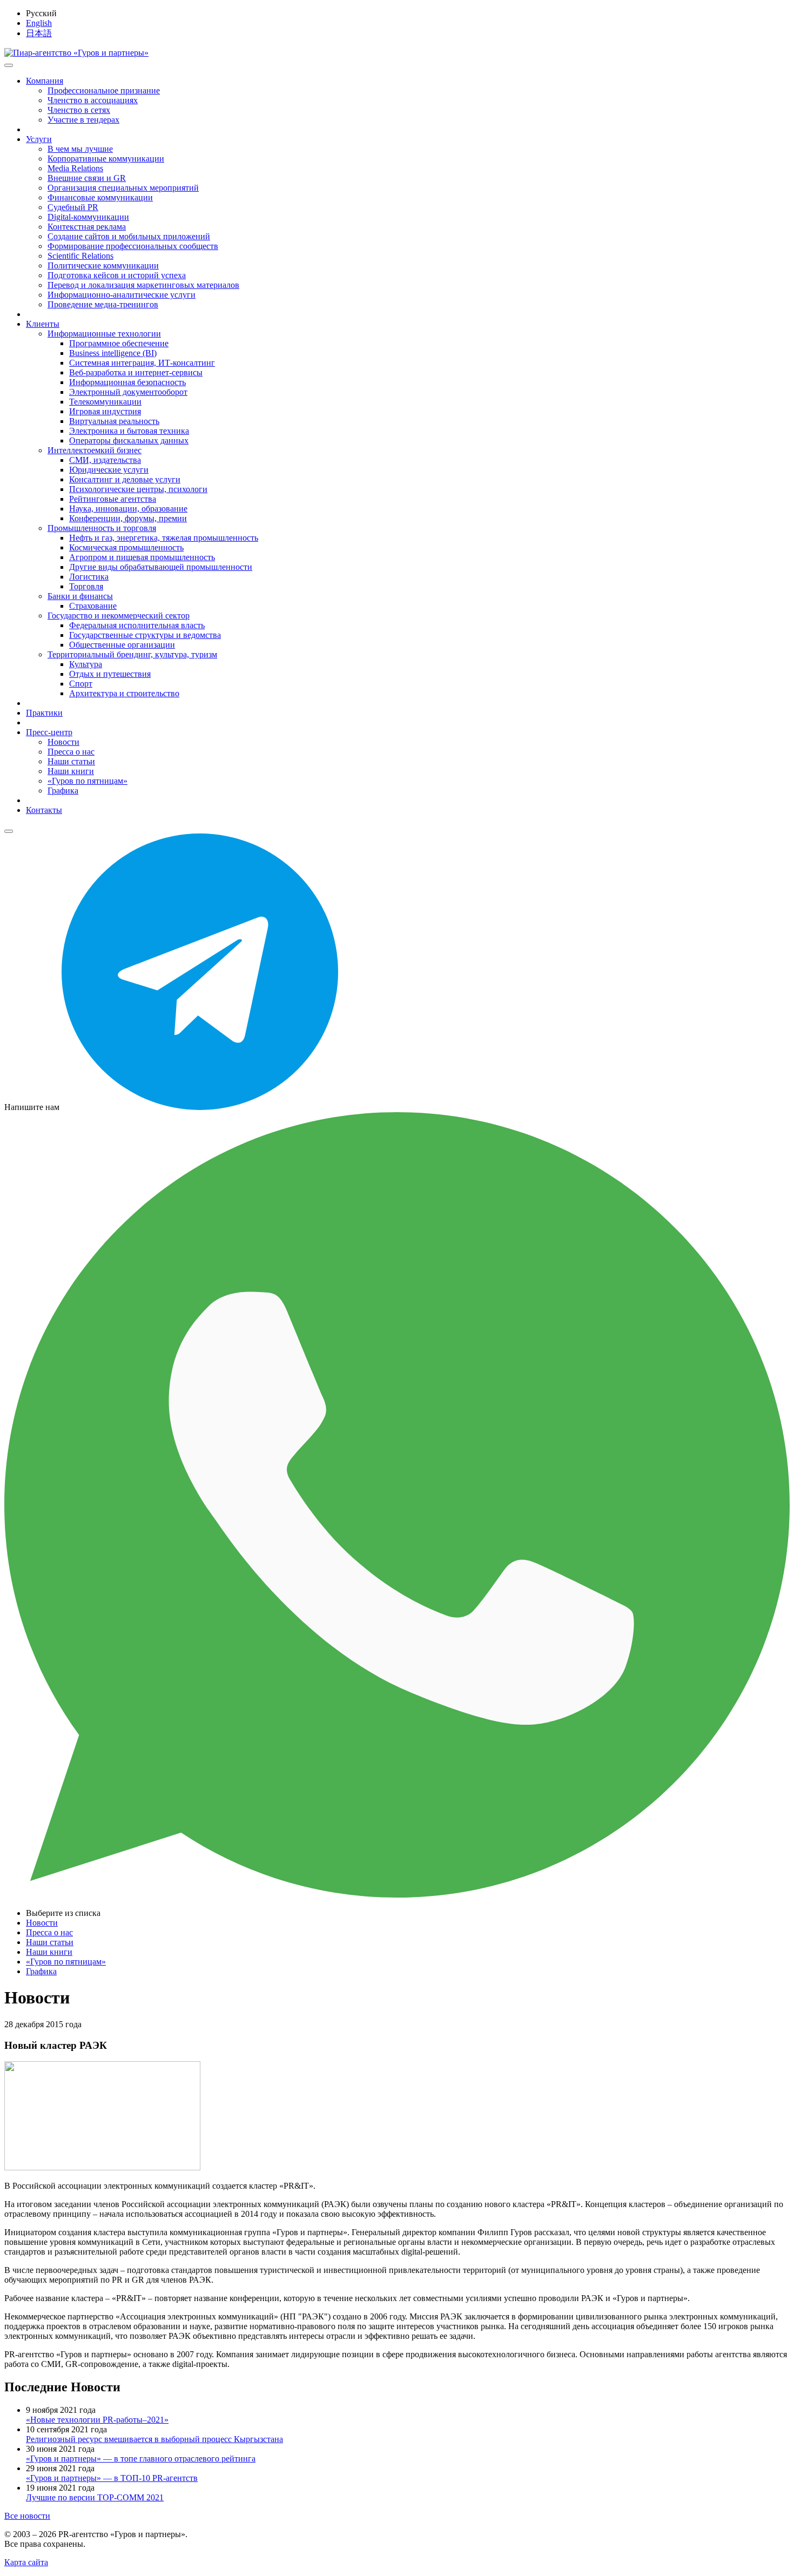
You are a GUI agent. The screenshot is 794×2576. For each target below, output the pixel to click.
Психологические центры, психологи (138, 489)
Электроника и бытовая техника (129, 431)
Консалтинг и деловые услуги (125, 479)
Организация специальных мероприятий (123, 188)
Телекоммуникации (105, 402)
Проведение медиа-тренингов (103, 304)
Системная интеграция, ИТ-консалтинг (142, 363)
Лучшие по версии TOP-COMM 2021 (95, 2497)
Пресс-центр (49, 732)
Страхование (93, 606)
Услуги (39, 139)
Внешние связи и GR (87, 178)
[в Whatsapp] (397, 1895)
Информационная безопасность (127, 382)
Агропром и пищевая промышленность (142, 557)
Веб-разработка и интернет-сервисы (136, 372)
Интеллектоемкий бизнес (95, 450)
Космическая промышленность (126, 547)
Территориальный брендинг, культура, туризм (132, 654)
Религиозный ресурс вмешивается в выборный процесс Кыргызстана (154, 2439)
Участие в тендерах (83, 120)
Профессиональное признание (104, 90)
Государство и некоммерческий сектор (119, 616)
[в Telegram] (200, 1107)
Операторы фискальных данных (129, 440)
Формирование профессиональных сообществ (133, 246)
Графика (63, 791)
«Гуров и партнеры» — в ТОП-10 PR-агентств (112, 2478)
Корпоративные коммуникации (106, 159)
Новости (63, 742)
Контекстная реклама (87, 227)
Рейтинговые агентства (113, 499)
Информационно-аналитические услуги (122, 295)
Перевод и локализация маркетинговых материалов (143, 285)
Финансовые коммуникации (100, 197)
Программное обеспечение (119, 343)
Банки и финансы (80, 596)
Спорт (81, 684)
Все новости (27, 2516)
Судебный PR (73, 207)
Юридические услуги (109, 470)
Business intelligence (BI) (113, 353)
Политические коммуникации (103, 265)
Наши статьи (71, 761)
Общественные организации (122, 645)
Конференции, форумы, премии (128, 518)
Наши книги (71, 771)
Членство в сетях (79, 110)
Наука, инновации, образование (128, 509)
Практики (44, 713)
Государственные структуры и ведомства (145, 635)
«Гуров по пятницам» (88, 781)
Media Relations (75, 168)
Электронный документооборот (128, 392)
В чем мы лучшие (80, 149)
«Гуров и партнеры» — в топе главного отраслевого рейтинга (141, 2459)
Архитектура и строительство (124, 693)
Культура (86, 664)
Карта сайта (26, 2562)
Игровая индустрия (105, 411)
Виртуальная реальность (114, 421)
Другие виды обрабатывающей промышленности (161, 567)
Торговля (86, 586)
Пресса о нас (71, 752)
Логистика (89, 577)
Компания (45, 81)
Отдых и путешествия (110, 674)
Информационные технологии (104, 334)
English (39, 23)
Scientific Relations (80, 256)
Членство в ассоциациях (93, 100)
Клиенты (43, 324)
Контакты (44, 810)
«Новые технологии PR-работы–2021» (97, 2420)
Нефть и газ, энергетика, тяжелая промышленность (164, 538)
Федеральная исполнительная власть (137, 625)
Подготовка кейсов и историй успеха (117, 275)
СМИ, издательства (105, 460)
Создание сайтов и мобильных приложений (129, 236)
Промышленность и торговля (102, 528)
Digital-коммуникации (88, 217)
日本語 (39, 33)
